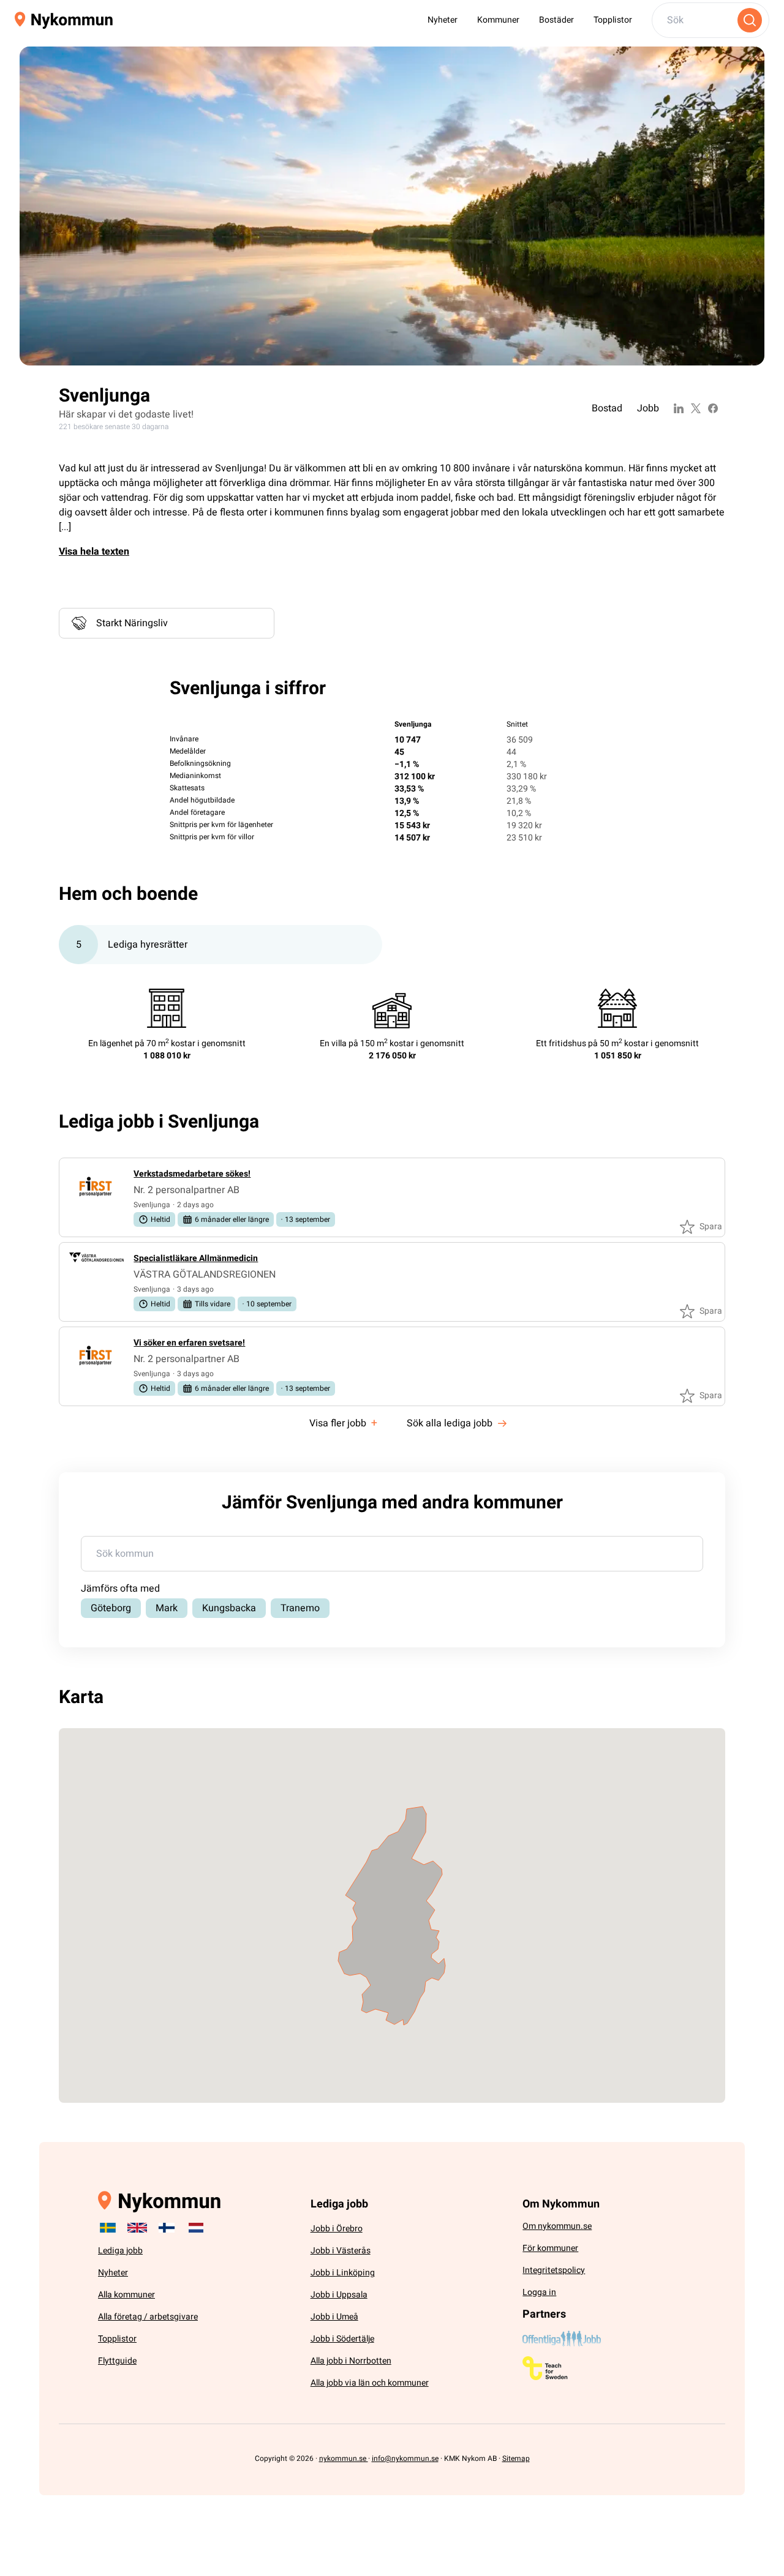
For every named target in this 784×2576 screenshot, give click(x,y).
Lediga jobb (120, 2251)
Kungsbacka (229, 1608)
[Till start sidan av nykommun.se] (64, 21)
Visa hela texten (94, 552)
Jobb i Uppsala (339, 2295)
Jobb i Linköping (343, 2273)
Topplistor (613, 20)
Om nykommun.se (557, 2226)
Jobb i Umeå (334, 2317)
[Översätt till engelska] (137, 2228)
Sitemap (516, 2458)
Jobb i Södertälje (342, 2339)
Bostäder (556, 20)
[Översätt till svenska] (108, 2228)
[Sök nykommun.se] (750, 20)
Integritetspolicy (554, 2270)
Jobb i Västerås (341, 2251)
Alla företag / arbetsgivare (148, 2317)
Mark (167, 1608)
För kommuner (550, 2248)
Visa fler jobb (343, 1423)
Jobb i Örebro (337, 2229)
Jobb (648, 408)
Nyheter (443, 20)
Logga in (539, 2292)
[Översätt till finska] (167, 2228)
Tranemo (300, 1608)
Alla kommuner (126, 2295)
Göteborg (111, 1608)
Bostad (607, 408)
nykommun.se (344, 2458)
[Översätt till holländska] (196, 2228)
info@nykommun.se (405, 2458)
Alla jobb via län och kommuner (370, 2383)
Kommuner (498, 20)
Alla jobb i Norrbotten (351, 2361)
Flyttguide (117, 2361)
